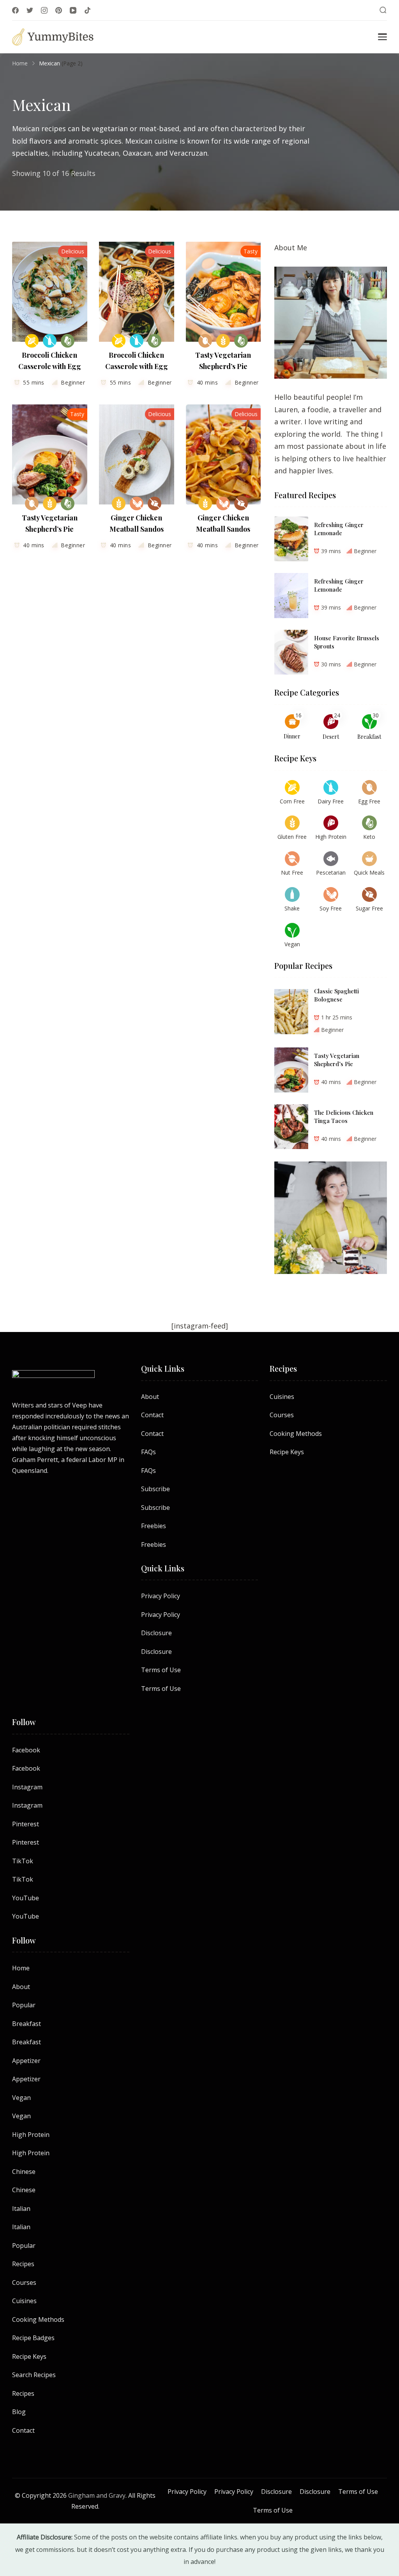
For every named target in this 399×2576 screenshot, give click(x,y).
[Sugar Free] (154, 503)
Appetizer (26, 2061)
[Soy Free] (137, 503)
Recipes (23, 2264)
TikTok (23, 1861)
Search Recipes (34, 2375)
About (150, 1397)
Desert (331, 737)
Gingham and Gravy (97, 2495)
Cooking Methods (296, 1434)
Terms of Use (161, 1670)
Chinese (24, 2172)
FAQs (148, 1452)
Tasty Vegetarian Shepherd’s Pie (337, 1060)
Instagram (27, 1787)
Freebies (154, 1526)
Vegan (21, 2098)
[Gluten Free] (223, 341)
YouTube (26, 1898)
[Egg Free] (205, 341)
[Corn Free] (32, 341)
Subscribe (155, 1489)
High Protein (31, 2135)
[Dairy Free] (50, 341)
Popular (24, 2005)
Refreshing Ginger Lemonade (339, 529)
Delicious (73, 251)
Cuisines (282, 1397)
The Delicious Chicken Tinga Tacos (344, 1117)
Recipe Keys (287, 1452)
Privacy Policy (161, 1596)
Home (21, 1968)
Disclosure (156, 1633)
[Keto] (68, 341)
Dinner (292, 736)
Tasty (251, 251)
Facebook (26, 1750)
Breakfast (369, 737)
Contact (152, 1415)
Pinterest (26, 1824)
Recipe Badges (33, 2338)
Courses (282, 1415)
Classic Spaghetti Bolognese (336, 995)
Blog (19, 2412)
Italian (21, 2209)
